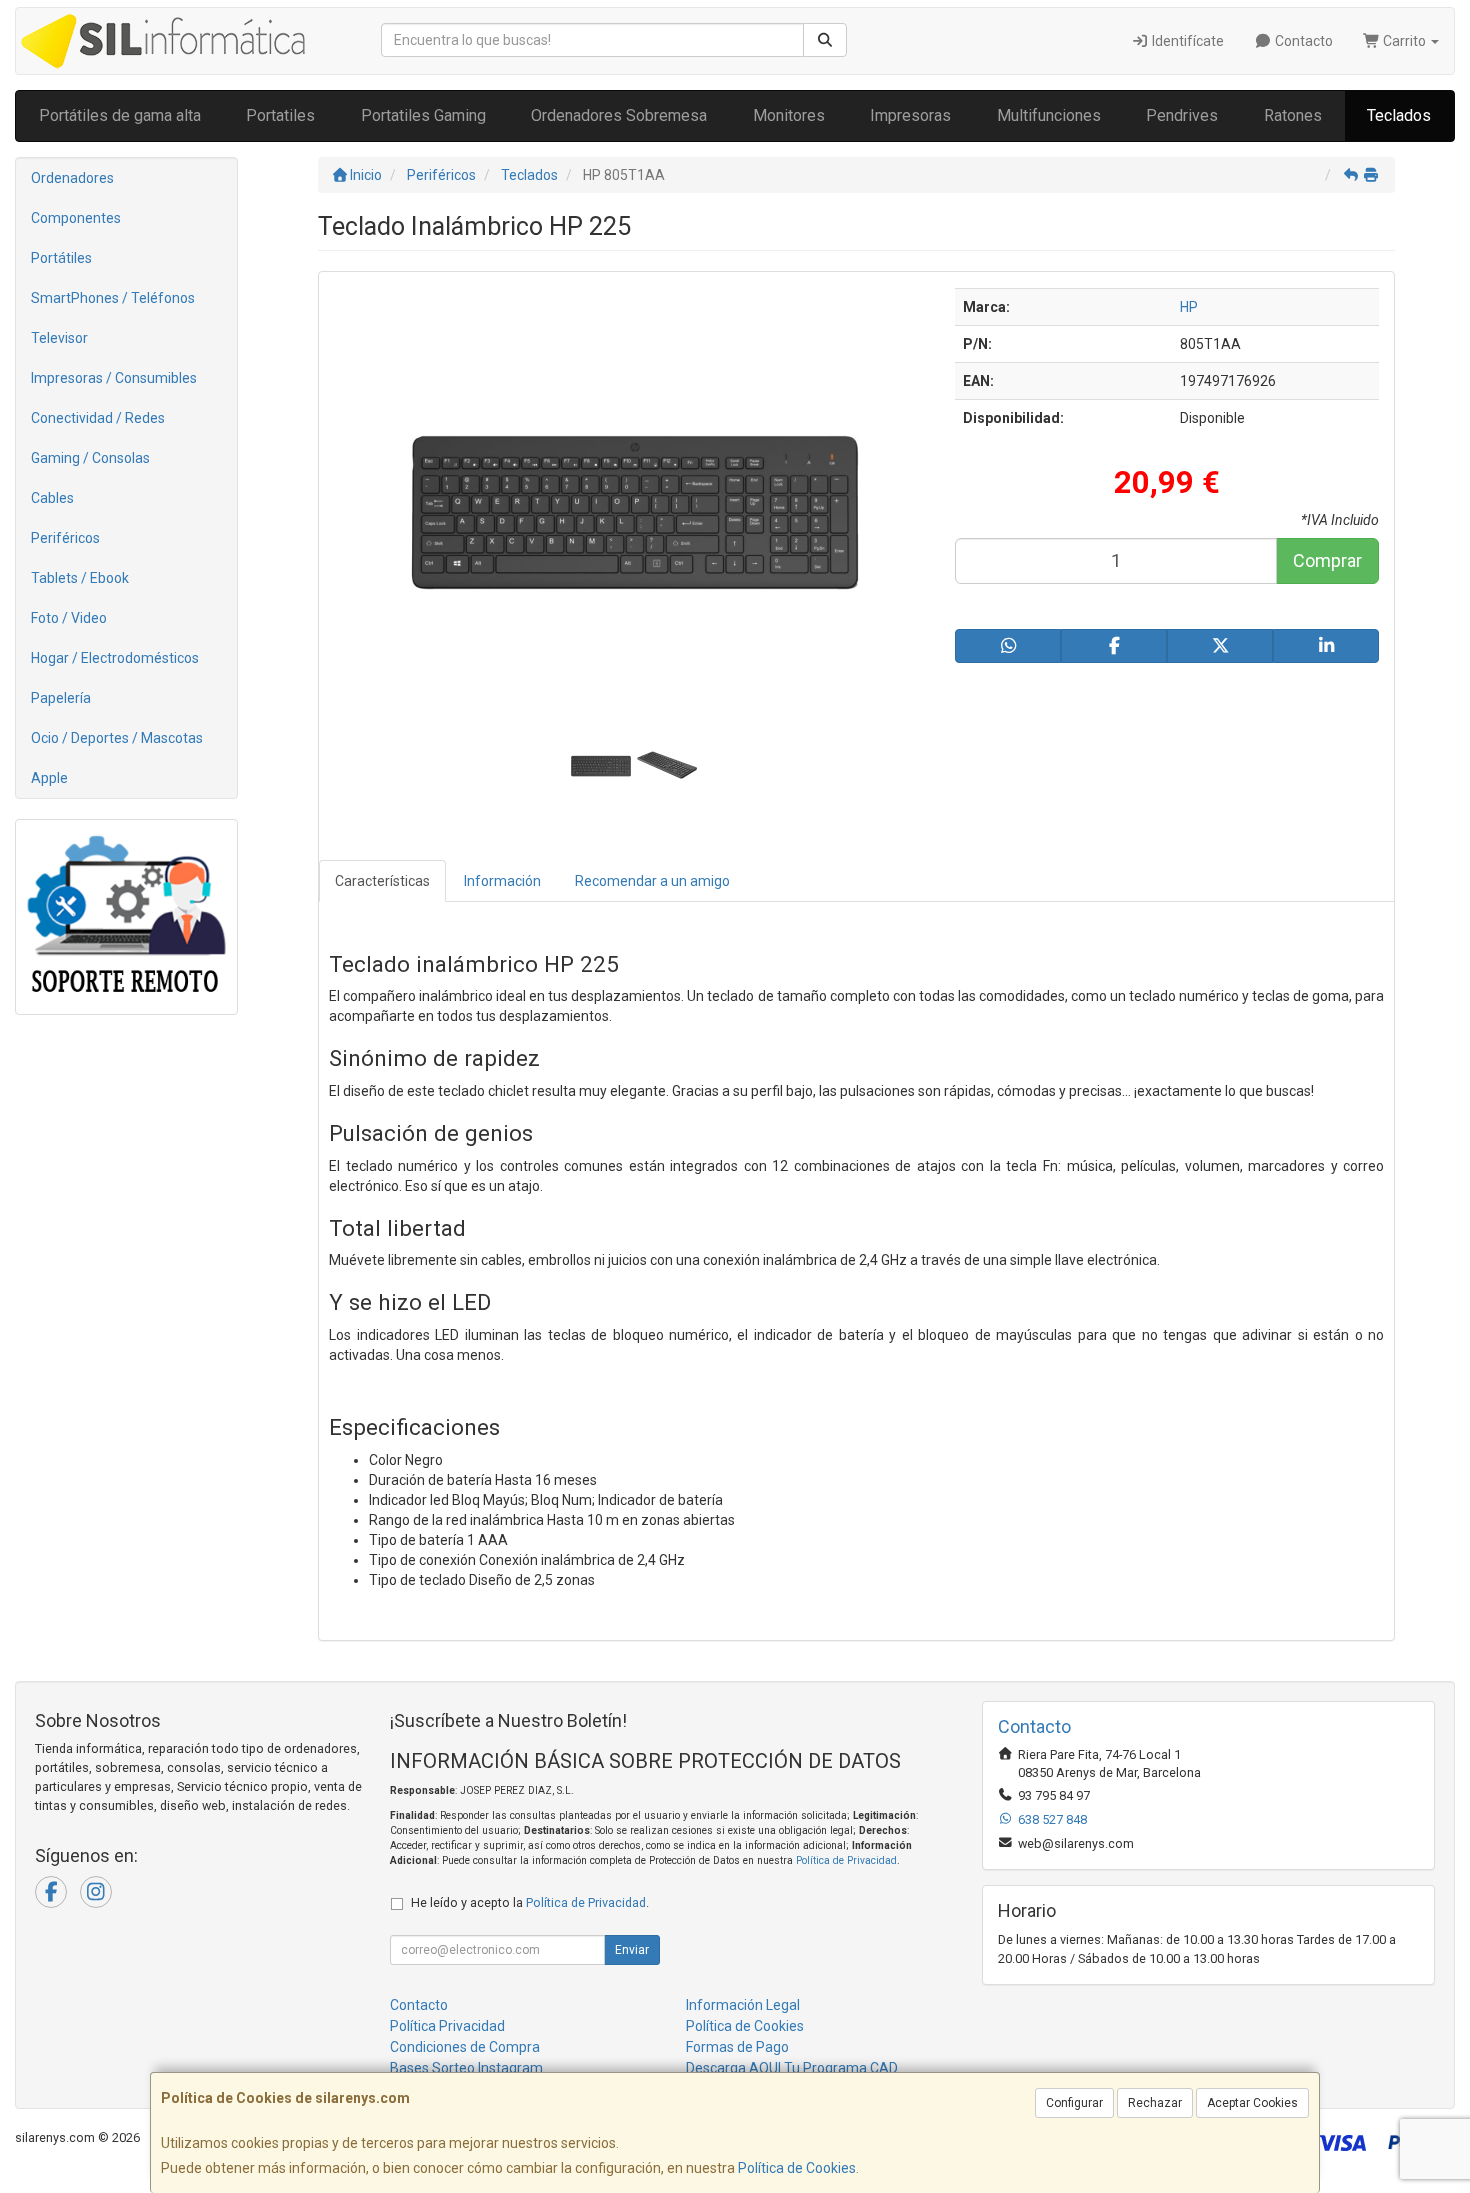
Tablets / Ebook (80, 578)
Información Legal (743, 2005)
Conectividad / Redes (98, 418)
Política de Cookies (797, 2168)
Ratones (1293, 115)
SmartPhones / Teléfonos (113, 298)
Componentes (76, 218)
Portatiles (280, 115)
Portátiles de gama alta (120, 115)
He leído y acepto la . (530, 1902)
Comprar (1327, 560)
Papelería (61, 698)
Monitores (789, 115)
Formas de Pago (737, 2047)
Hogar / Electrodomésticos (115, 658)
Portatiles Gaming (423, 115)
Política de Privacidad (846, 1860)
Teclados (1399, 115)
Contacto (1302, 41)
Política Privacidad (447, 2026)
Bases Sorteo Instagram (466, 2068)
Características (382, 881)
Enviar (632, 1950)
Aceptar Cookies (1252, 2103)
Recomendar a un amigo (652, 881)
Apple (49, 778)
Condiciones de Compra (465, 2047)
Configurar (1074, 2103)
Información (502, 881)
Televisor (59, 338)
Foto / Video (69, 618)
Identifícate (1186, 41)
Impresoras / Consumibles (114, 378)
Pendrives (1182, 115)
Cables (52, 498)
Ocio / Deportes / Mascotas (117, 738)
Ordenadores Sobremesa (619, 115)
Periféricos (65, 538)
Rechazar (1155, 2103)
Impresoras (910, 115)
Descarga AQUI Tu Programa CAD (792, 2068)
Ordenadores (72, 178)
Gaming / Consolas (90, 458)
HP (1189, 307)
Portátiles (61, 258)
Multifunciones (1049, 115)
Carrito (1404, 41)
